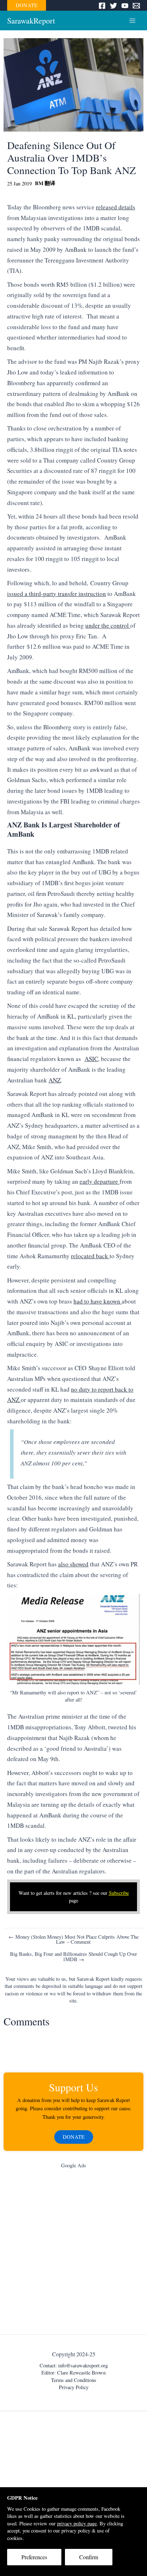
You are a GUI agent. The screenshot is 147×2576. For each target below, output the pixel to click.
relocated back (90, 1256)
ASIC (91, 1059)
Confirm (89, 2557)
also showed (73, 1564)
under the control (108, 625)
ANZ (55, 1080)
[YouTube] (125, 6)
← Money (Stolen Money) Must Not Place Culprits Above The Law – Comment (73, 1940)
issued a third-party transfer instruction (57, 594)
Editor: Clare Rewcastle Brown (73, 2373)
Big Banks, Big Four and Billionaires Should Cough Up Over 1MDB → (73, 1957)
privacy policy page (77, 2523)
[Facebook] (102, 6)
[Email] (136, 6)
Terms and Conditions (74, 2380)
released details (116, 207)
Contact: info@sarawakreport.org (74, 2365)
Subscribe (119, 1893)
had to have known (98, 1301)
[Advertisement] (73, 2253)
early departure (100, 1181)
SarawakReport (31, 21)
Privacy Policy (74, 2387)
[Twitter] (113, 6)
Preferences (34, 2557)
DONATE (27, 5)
